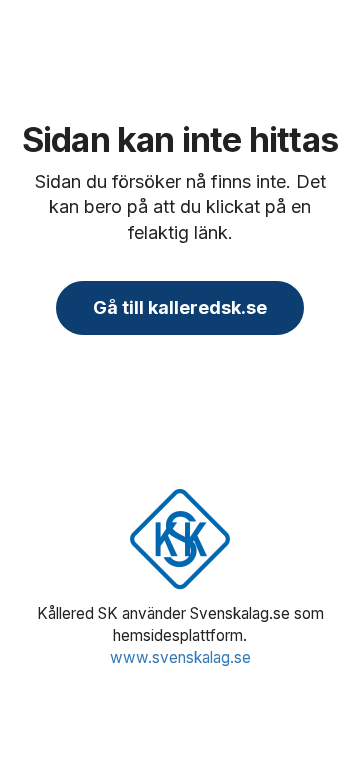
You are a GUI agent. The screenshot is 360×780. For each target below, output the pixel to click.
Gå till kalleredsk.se (180, 307)
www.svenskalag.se (180, 657)
